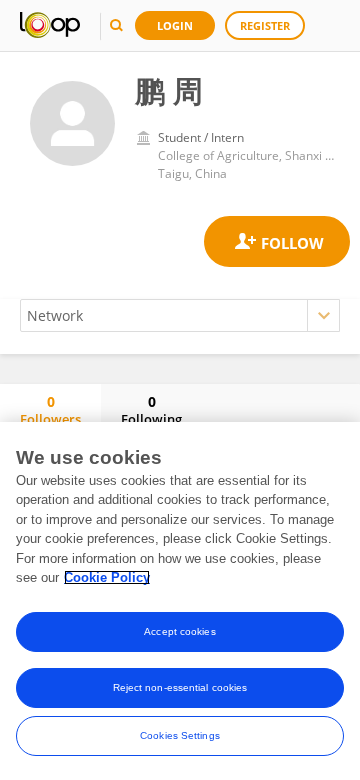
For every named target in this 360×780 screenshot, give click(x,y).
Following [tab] (151, 410)
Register (265, 25)
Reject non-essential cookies (180, 687)
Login (175, 25)
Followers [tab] (50, 410)
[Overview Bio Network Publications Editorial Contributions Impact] (180, 315)
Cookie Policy (107, 577)
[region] (180, 601)
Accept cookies (179, 631)
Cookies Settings (180, 735)
